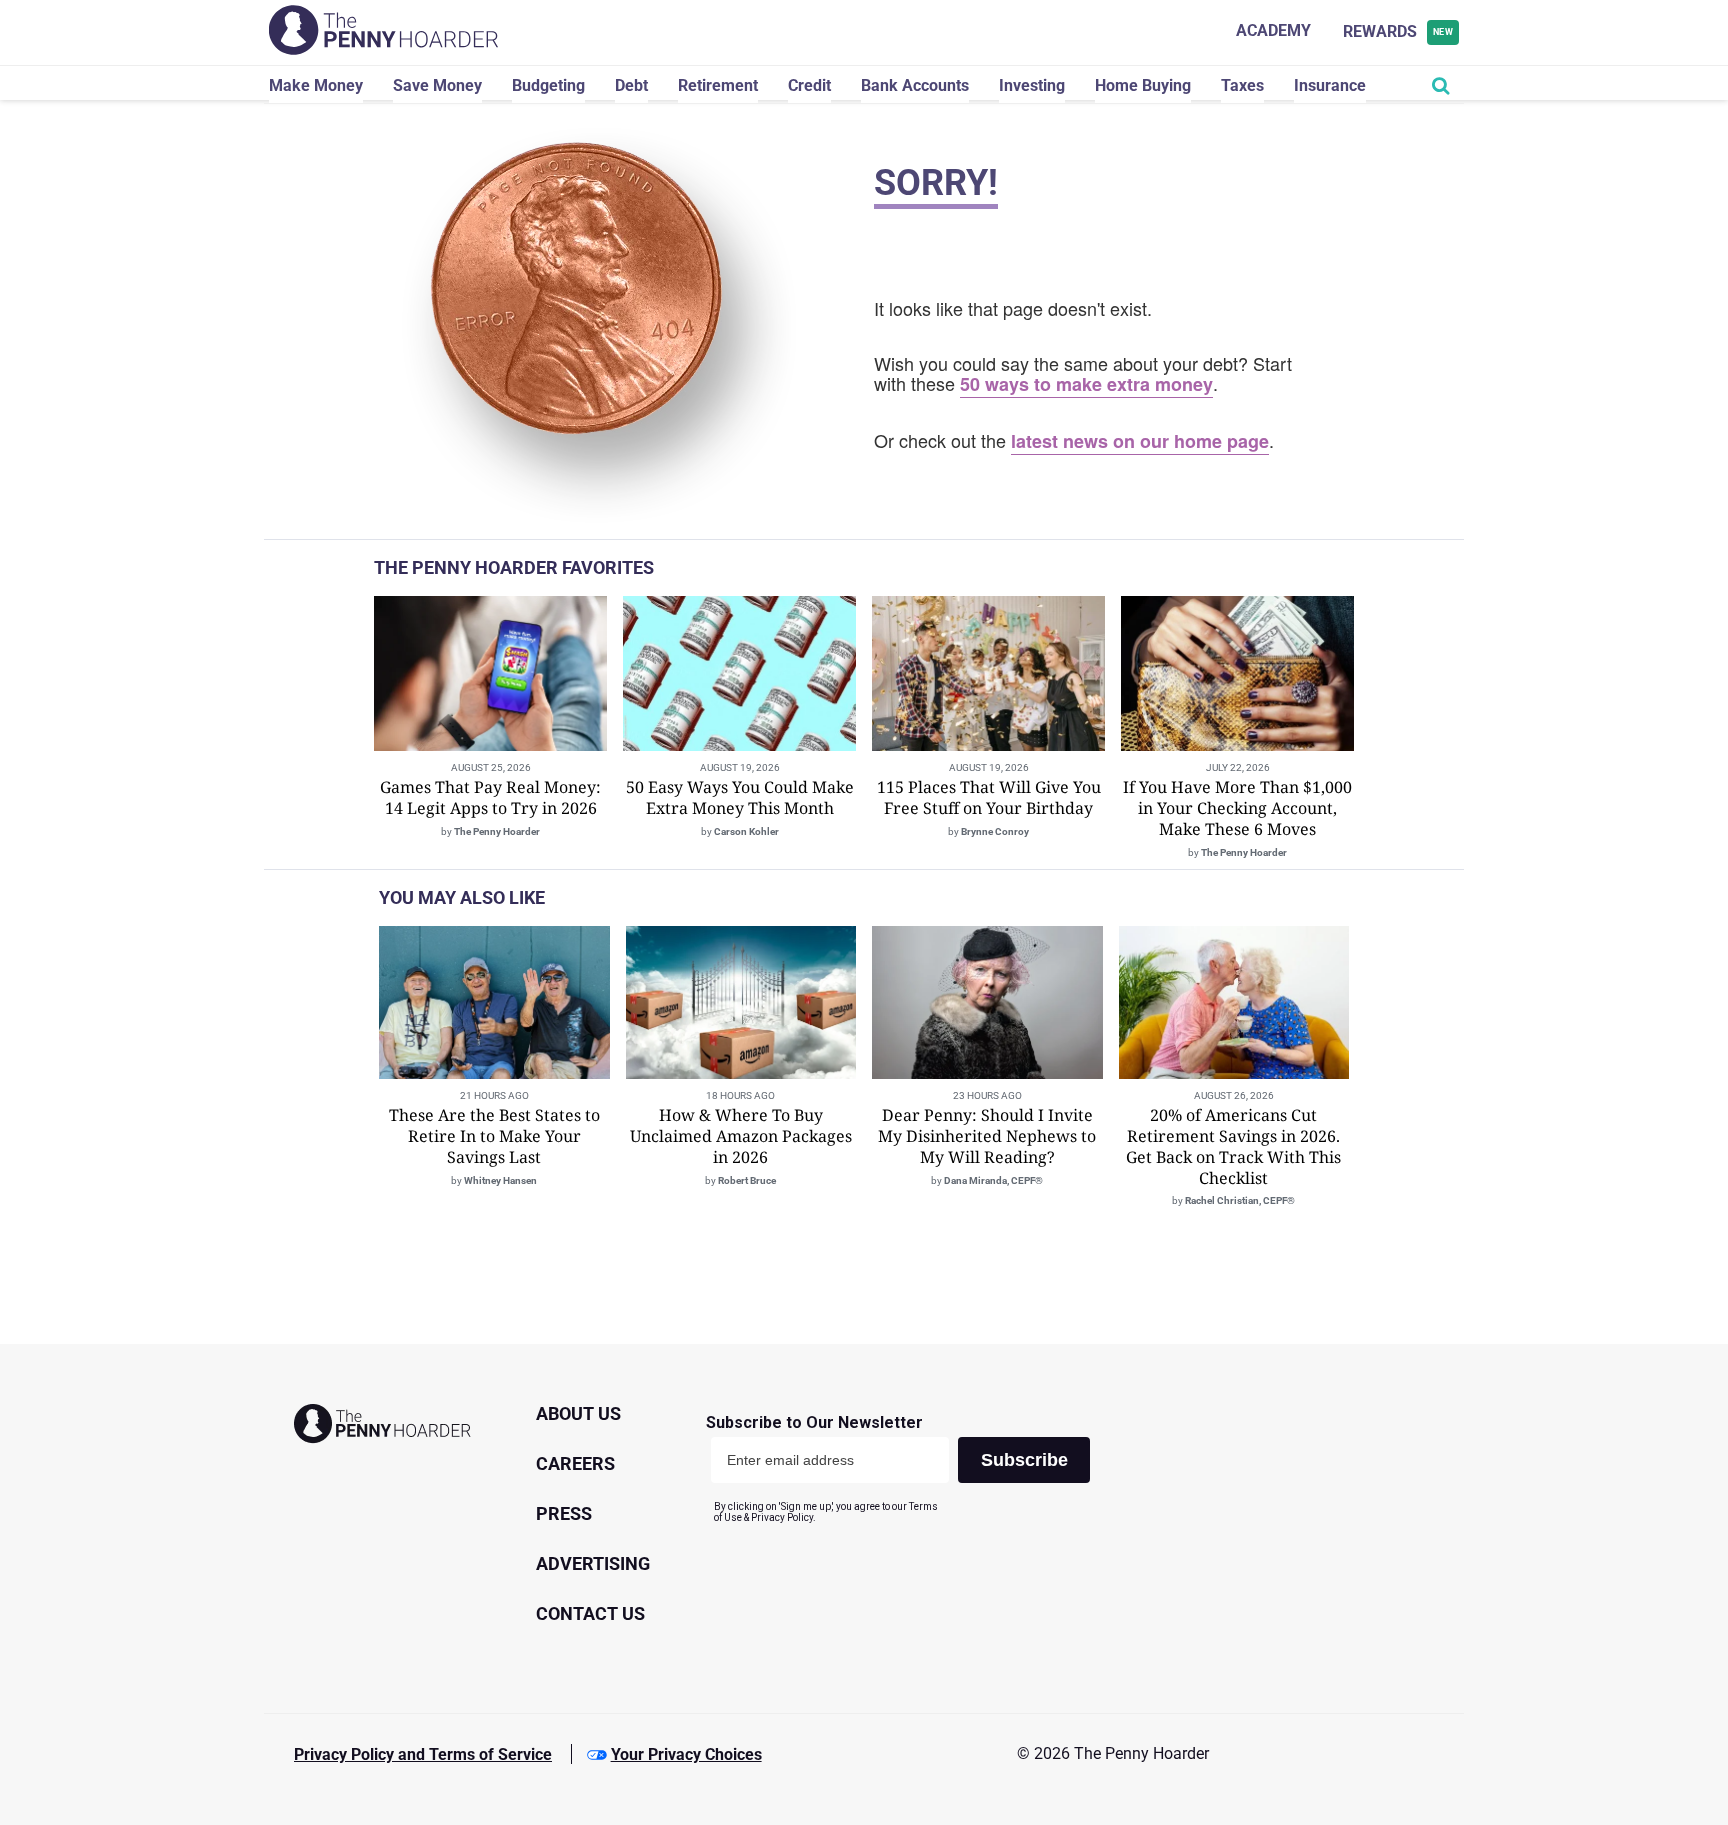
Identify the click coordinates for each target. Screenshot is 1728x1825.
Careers (575, 1463)
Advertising (593, 1563)
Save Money (437, 85)
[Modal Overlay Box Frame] (905, 1468)
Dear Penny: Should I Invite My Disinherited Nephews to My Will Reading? (987, 1136)
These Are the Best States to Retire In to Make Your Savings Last (494, 1136)
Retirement (718, 85)
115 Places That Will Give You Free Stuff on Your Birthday (989, 797)
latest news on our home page (1140, 441)
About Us (578, 1413)
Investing (1032, 85)
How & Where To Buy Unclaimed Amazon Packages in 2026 (741, 1136)
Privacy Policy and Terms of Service (423, 1754)
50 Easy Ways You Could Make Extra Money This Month (740, 797)
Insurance (1330, 85)
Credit (809, 85)
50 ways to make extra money (1086, 384)
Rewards (1398, 31)
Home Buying (1143, 85)
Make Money (316, 85)
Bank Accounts (915, 85)
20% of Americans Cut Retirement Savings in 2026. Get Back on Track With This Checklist (1233, 1146)
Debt (631, 85)
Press (564, 1513)
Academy (1273, 30)
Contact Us (590, 1613)
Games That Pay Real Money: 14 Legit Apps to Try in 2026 (490, 797)
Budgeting (548, 85)
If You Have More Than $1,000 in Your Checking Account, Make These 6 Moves (1237, 808)
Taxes (1242, 85)
